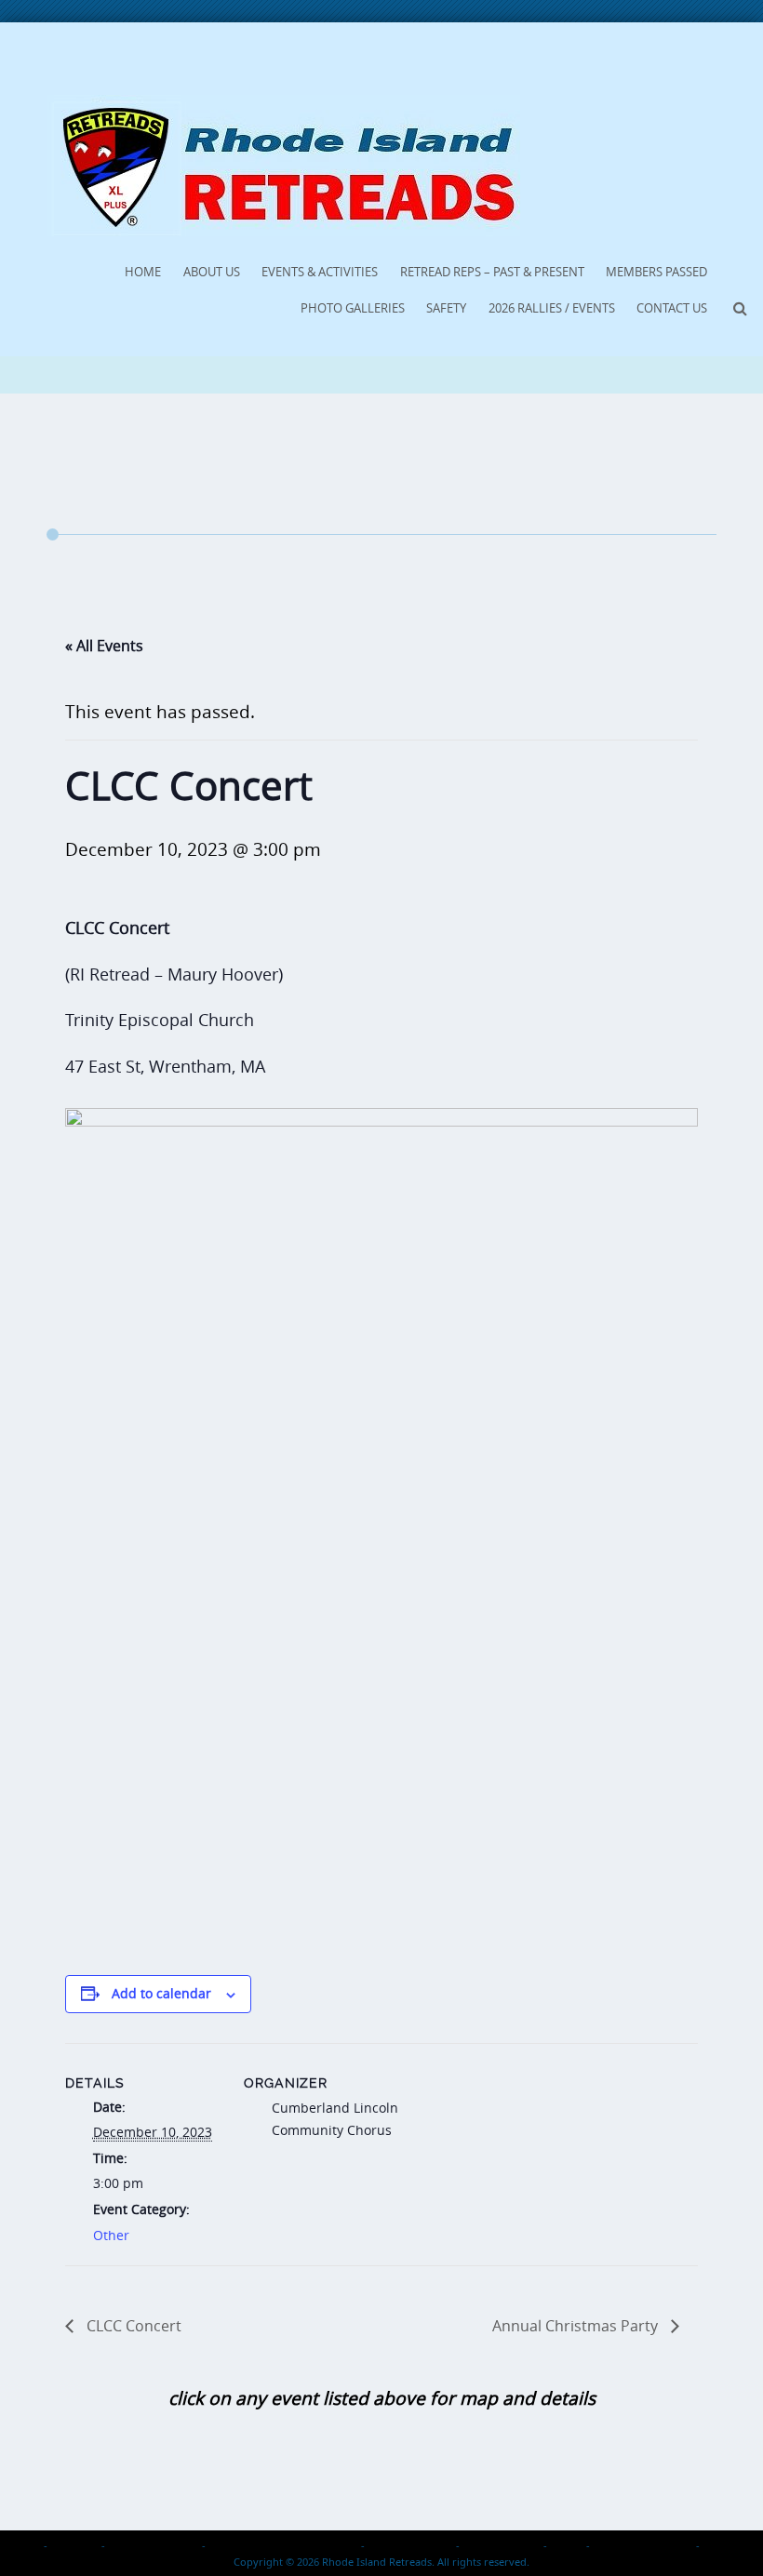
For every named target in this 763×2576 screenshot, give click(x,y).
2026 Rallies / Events (552, 308)
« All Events (104, 646)
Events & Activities (320, 272)
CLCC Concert (132, 2326)
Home (143, 272)
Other (111, 2235)
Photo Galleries (353, 308)
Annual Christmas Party (577, 2326)
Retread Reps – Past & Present (492, 272)
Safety (446, 308)
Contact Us (672, 308)
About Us (212, 272)
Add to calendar (161, 1993)
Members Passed (656, 272)
